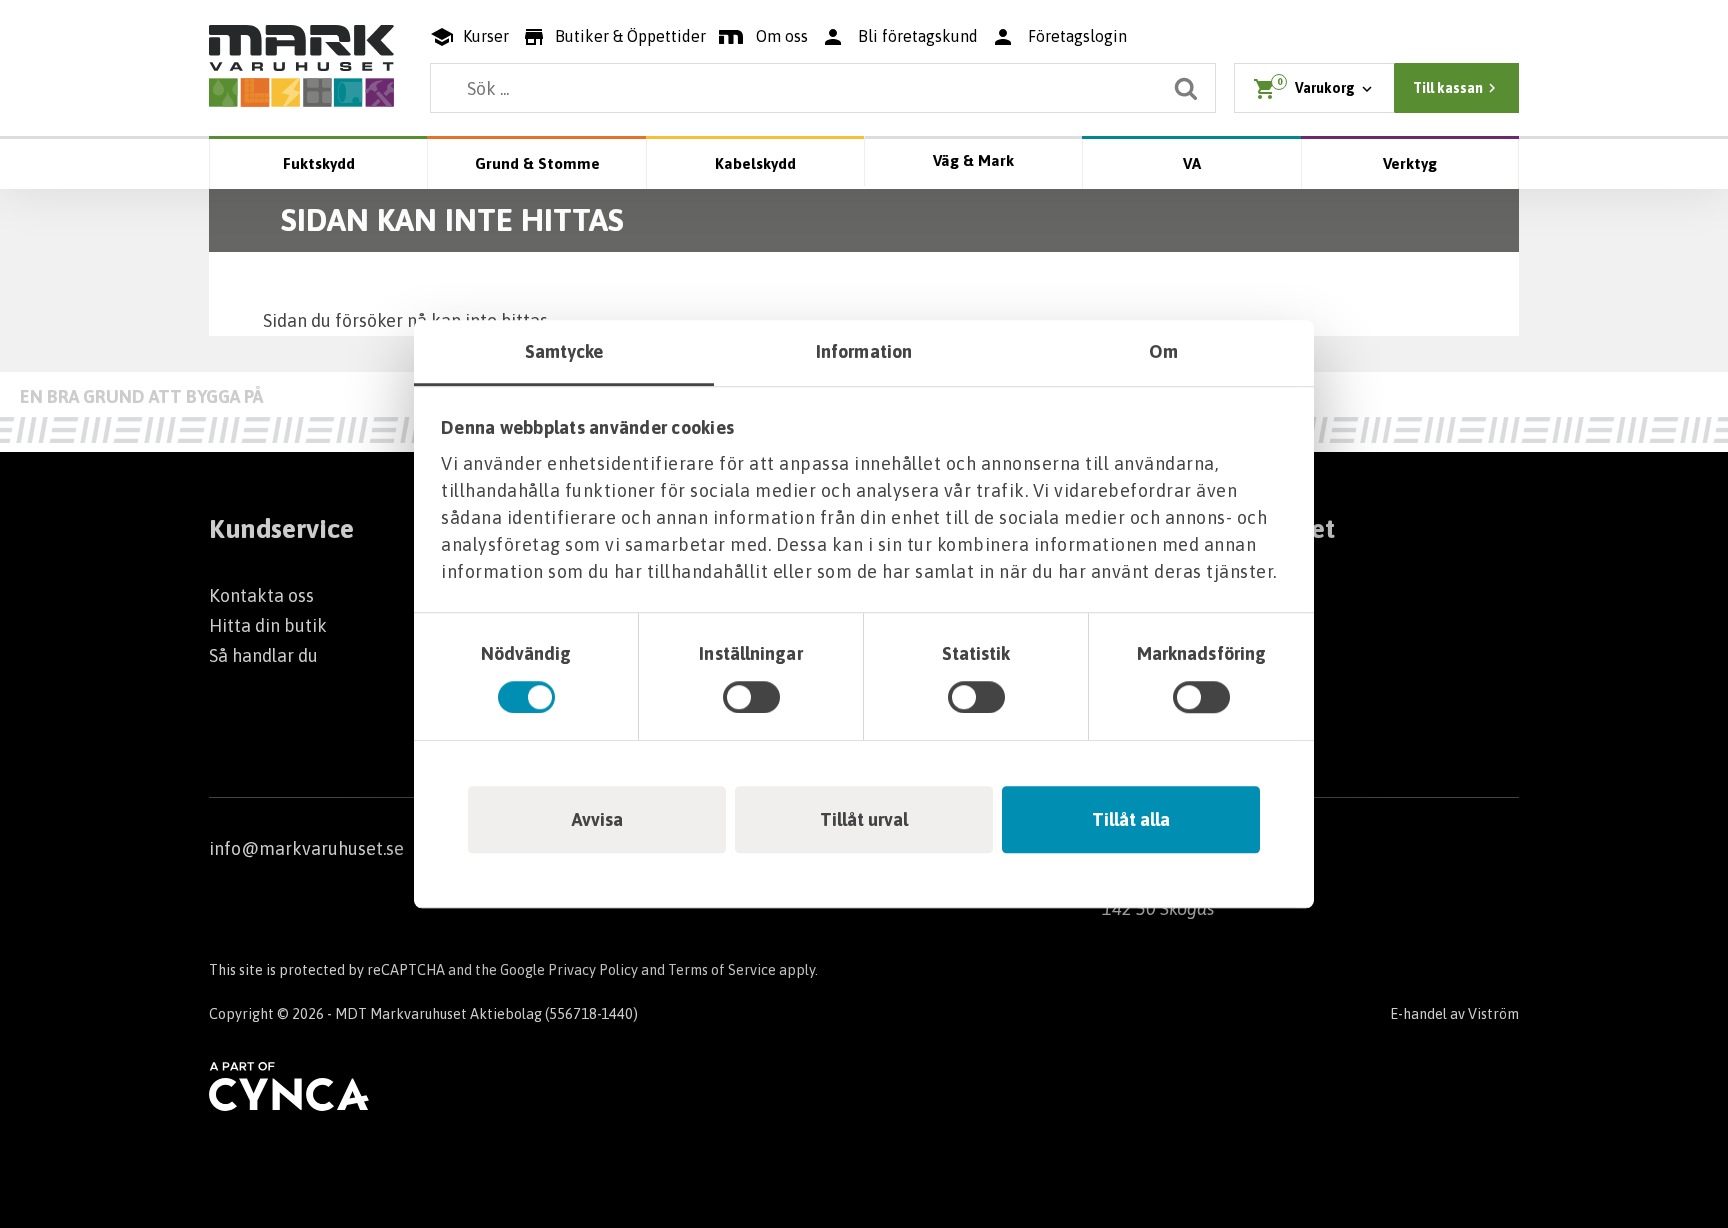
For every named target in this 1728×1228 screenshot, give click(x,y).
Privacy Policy (593, 970)
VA (1192, 163)
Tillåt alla (1131, 819)
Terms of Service (722, 970)
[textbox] (823, 88)
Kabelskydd (755, 163)
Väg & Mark (973, 160)
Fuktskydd (319, 163)
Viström (1493, 1014)
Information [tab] (864, 351)
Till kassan (1448, 88)
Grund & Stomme (537, 163)
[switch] (751, 697)
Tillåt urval (864, 819)
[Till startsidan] (301, 66)
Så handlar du (263, 655)
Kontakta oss (261, 595)
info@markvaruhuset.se (306, 848)
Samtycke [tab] (564, 351)
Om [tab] (1163, 351)
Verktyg (1410, 163)
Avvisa (597, 819)
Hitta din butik (268, 625)
